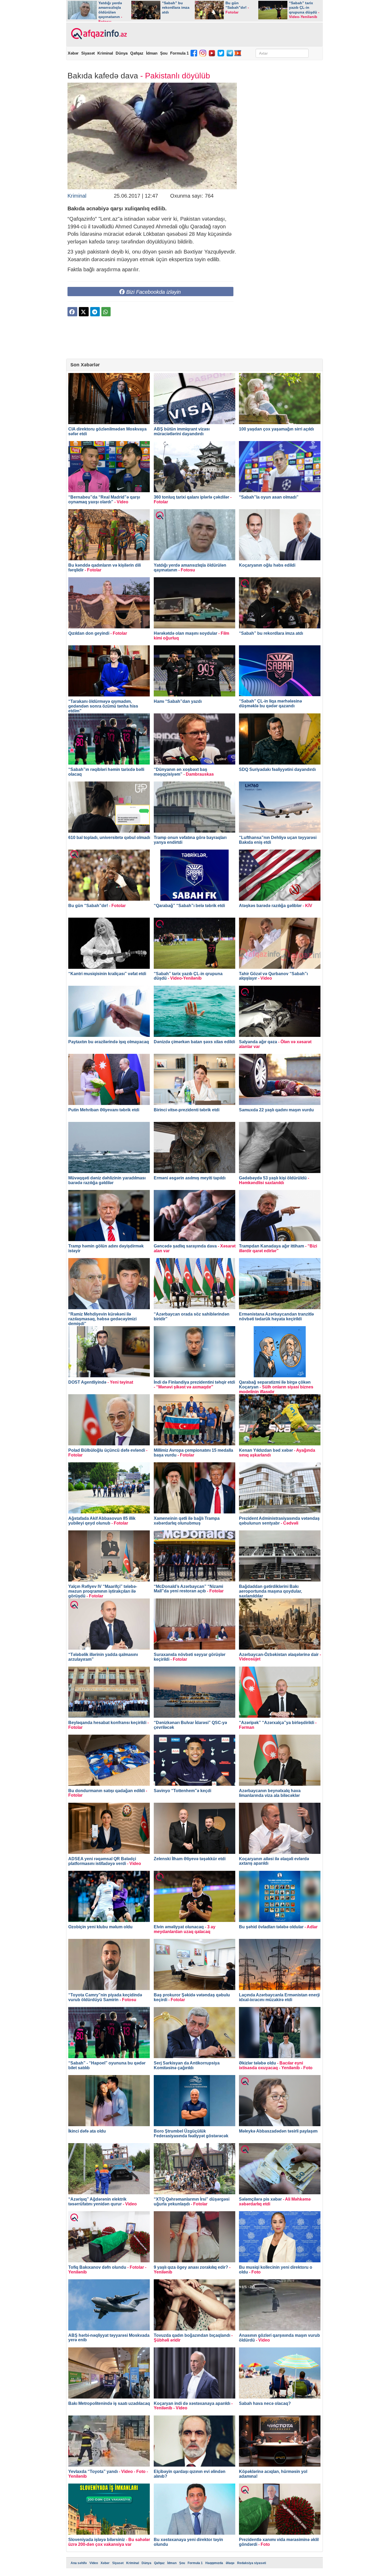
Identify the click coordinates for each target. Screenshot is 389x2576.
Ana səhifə (79, 2563)
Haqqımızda (214, 2563)
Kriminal (105, 53)
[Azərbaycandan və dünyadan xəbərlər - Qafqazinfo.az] (98, 34)
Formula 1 (179, 53)
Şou (164, 53)
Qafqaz (137, 53)
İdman (152, 53)
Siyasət (88, 53)
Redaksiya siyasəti (252, 2563)
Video (94, 2563)
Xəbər (73, 53)
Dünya (122, 53)
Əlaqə (230, 2563)
